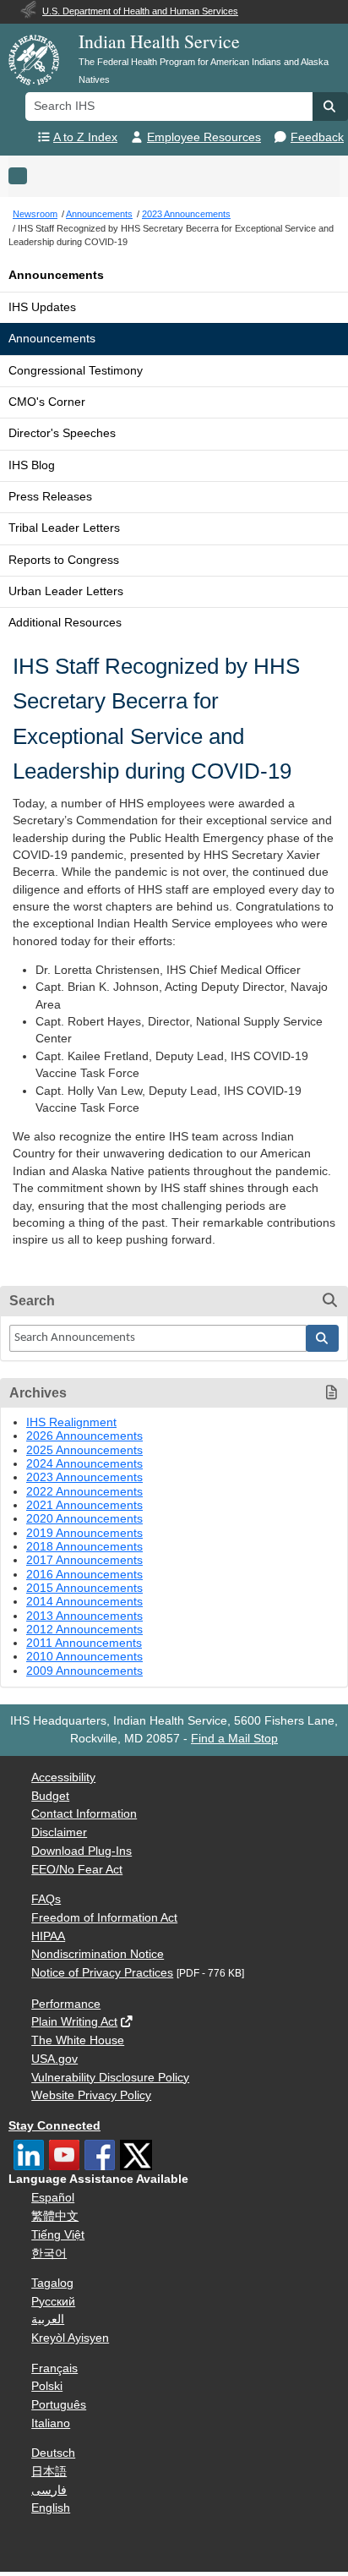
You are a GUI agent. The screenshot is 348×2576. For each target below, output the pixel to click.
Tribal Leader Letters (64, 528)
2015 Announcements (84, 1588)
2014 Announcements (84, 1602)
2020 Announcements (84, 1519)
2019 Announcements (84, 1533)
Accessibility (63, 1777)
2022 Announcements (84, 1492)
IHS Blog (32, 465)
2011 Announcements (84, 1643)
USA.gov (54, 2059)
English (51, 2508)
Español (53, 2198)
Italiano (51, 2423)
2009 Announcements (84, 1671)
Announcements (56, 275)
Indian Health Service (159, 41)
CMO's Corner (47, 402)
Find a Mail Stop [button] (234, 1739)
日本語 (49, 2472)
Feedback (317, 137)
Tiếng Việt (58, 2235)
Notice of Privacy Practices (102, 1973)
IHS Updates (42, 307)
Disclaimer (59, 1832)
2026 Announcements (84, 1436)
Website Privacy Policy (91, 2095)
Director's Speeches (62, 433)
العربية (48, 2319)
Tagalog (52, 2283)
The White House (78, 2040)
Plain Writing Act (74, 2022)
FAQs (46, 1899)
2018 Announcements (84, 1547)
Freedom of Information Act (104, 1918)
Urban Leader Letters (66, 591)
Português (59, 2405)
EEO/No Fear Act (77, 1870)
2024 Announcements (84, 1464)
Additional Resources (65, 623)
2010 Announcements (84, 1657)
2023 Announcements (84, 1477)
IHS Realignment (71, 1422)
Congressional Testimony (76, 371)
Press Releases (50, 497)
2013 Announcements (84, 1616)
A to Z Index (85, 137)
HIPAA (48, 1936)
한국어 (49, 2253)
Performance (66, 2004)
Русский (53, 2302)
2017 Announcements (84, 1560)
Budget (50, 1796)
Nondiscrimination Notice (98, 1954)
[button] (330, 107)
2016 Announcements (84, 1575)
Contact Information (84, 1814)
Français (54, 2368)
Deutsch (53, 2453)
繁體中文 (55, 2216)
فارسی (49, 2490)
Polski (47, 2386)
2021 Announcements (84, 1505)
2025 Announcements (84, 1450)
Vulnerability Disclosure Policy (110, 2078)
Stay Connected (54, 2126)
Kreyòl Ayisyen (70, 2338)
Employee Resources (204, 137)
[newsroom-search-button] (323, 1338)
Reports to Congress (64, 560)
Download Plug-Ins (82, 1851)
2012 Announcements (84, 1630)
